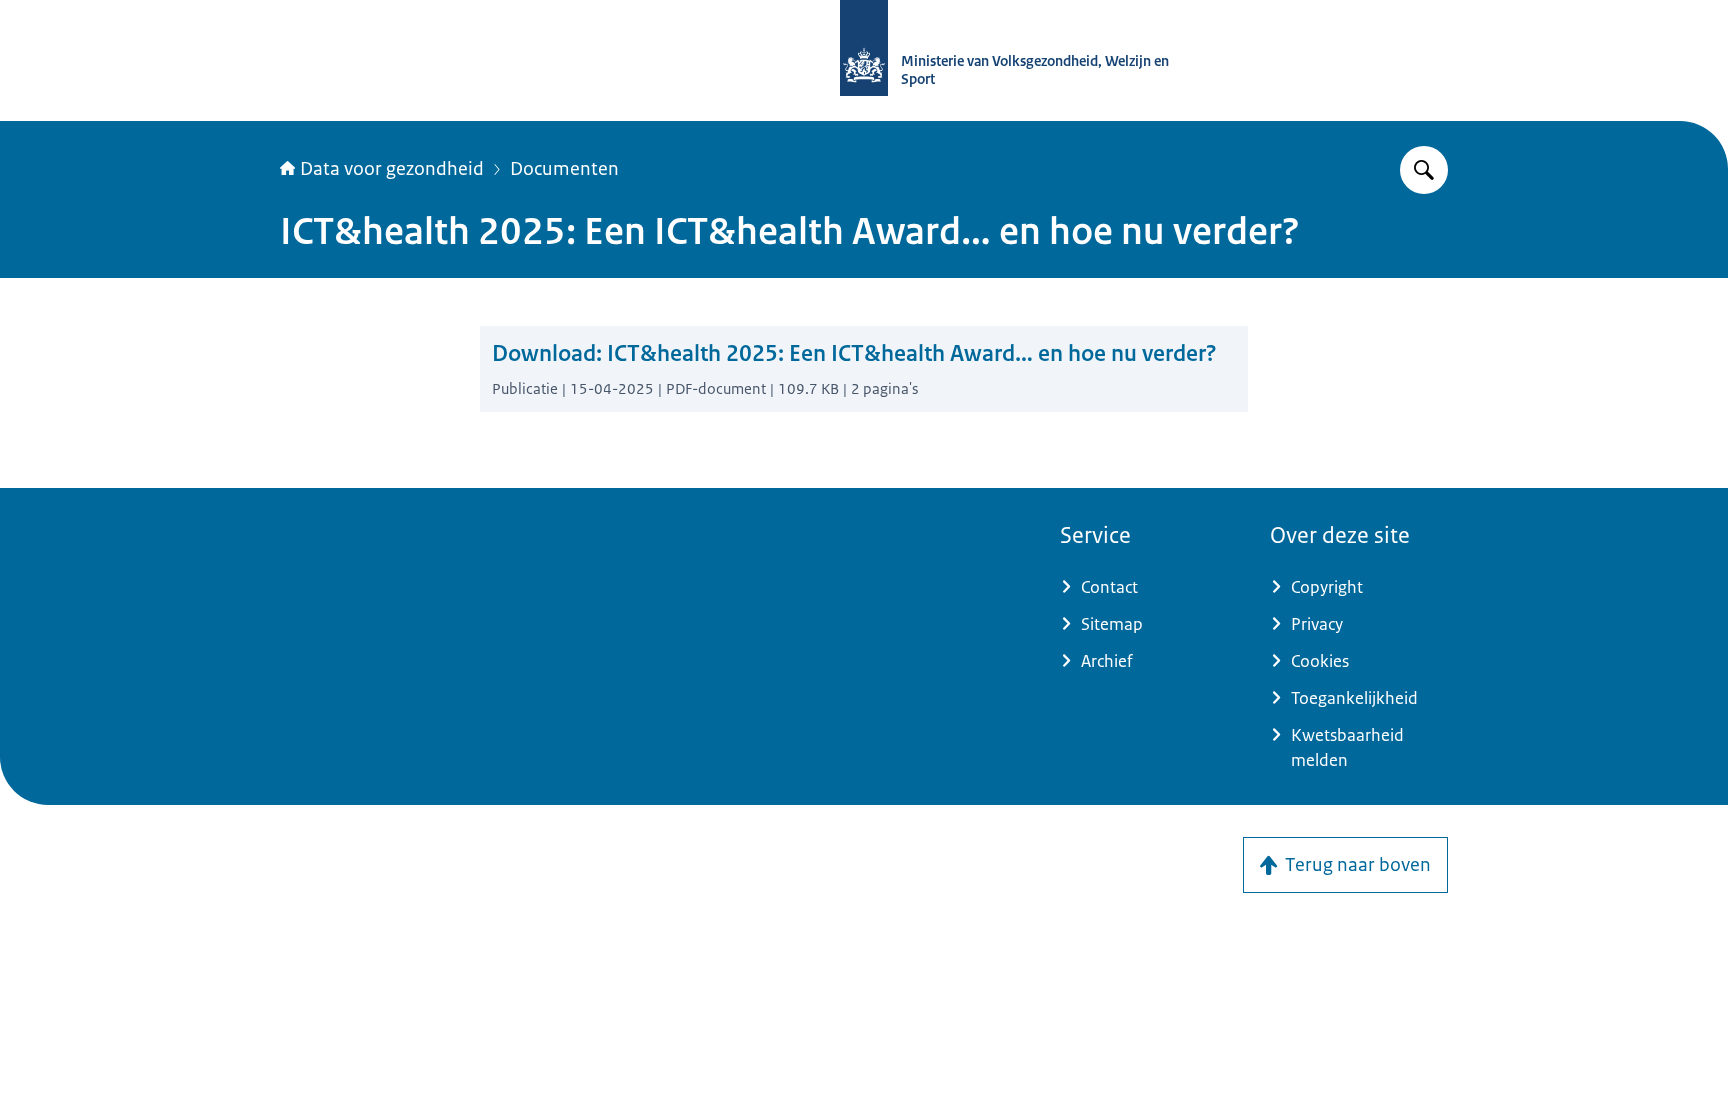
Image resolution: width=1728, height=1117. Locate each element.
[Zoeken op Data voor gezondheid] (1424, 170)
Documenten (564, 169)
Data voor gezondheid (392, 169)
